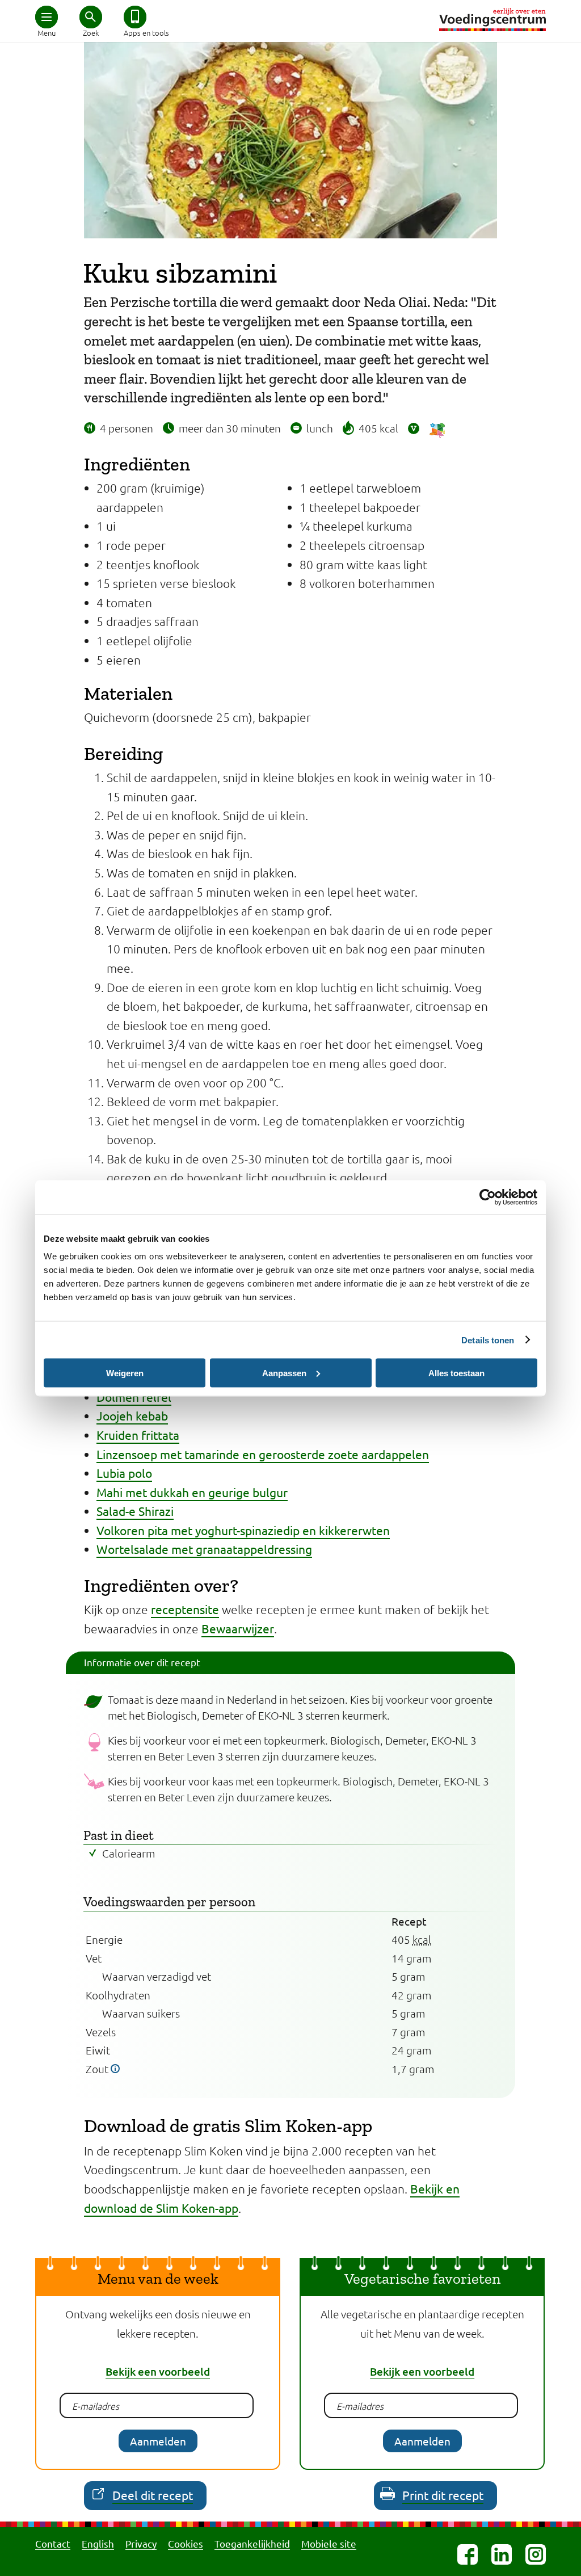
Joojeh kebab (132, 1415)
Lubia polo (124, 1473)
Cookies (186, 2543)
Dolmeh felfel (134, 1397)
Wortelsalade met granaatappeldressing (204, 1549)
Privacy (141, 2543)
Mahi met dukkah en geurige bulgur (192, 1492)
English (98, 2543)
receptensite (185, 1609)
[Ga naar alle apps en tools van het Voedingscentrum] (135, 17)
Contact (53, 2543)
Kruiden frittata (138, 1435)
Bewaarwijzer (238, 1628)
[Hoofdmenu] (47, 17)
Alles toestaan (456, 1373)
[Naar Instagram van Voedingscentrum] (536, 2554)
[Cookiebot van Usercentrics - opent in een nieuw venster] (488, 1197)
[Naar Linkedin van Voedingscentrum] (502, 2554)
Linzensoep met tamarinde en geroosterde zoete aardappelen (263, 1454)
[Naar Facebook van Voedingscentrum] (468, 2554)
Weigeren (125, 1373)
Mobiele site (329, 2543)
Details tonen (488, 1340)
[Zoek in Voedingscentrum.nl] (91, 17)
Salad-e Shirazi (135, 1511)
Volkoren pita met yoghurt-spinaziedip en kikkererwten (243, 1530)
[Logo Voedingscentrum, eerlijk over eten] (492, 20)
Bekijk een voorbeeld (158, 2371)
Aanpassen (284, 1373)
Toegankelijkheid (252, 2543)
